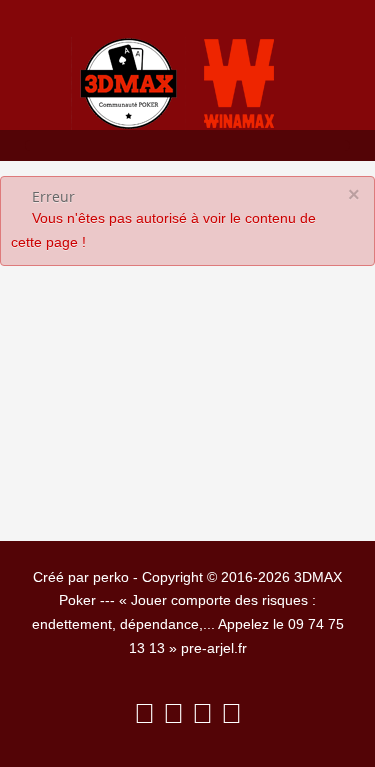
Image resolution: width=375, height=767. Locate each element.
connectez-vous (189, 430)
